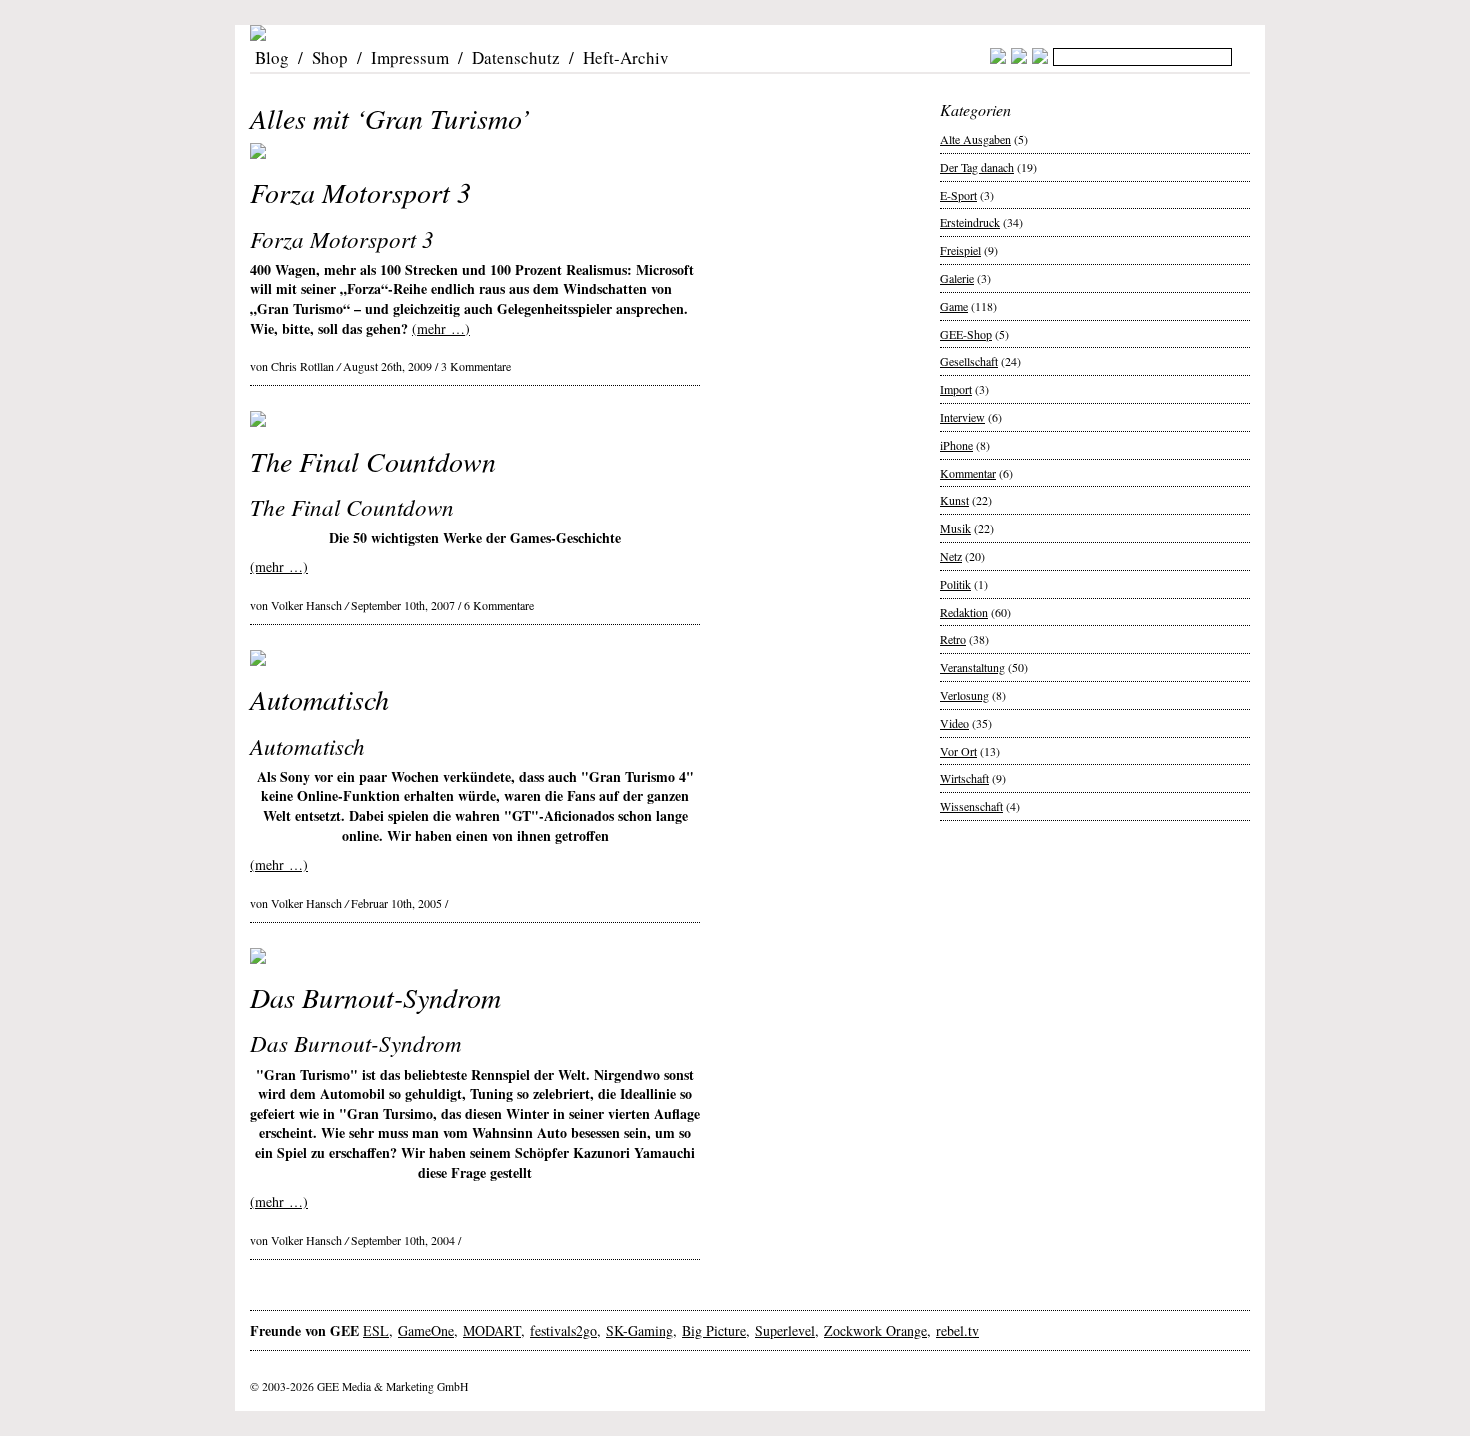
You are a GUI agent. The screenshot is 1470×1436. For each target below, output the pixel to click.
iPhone (956, 445)
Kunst (954, 500)
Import (956, 389)
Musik (955, 528)
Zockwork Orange (875, 1330)
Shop (330, 57)
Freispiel (960, 250)
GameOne (426, 1330)
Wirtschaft (964, 778)
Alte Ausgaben (975, 139)
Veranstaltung (972, 667)
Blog (272, 57)
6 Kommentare (499, 605)
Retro (953, 639)
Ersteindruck (970, 222)
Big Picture (714, 1330)
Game (954, 306)
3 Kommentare (476, 366)
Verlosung (964, 695)
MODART (492, 1330)
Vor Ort (958, 751)
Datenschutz (516, 57)
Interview (962, 417)
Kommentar (968, 473)
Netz (951, 556)
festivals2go (563, 1330)
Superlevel (785, 1330)
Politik (955, 584)
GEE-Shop (966, 334)
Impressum (410, 57)
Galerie (957, 278)
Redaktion (964, 612)
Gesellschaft (969, 361)
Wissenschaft (971, 806)
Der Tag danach (977, 167)
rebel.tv (957, 1330)
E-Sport (958, 195)
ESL (376, 1330)
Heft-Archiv (626, 57)
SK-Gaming (639, 1330)
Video (954, 723)
